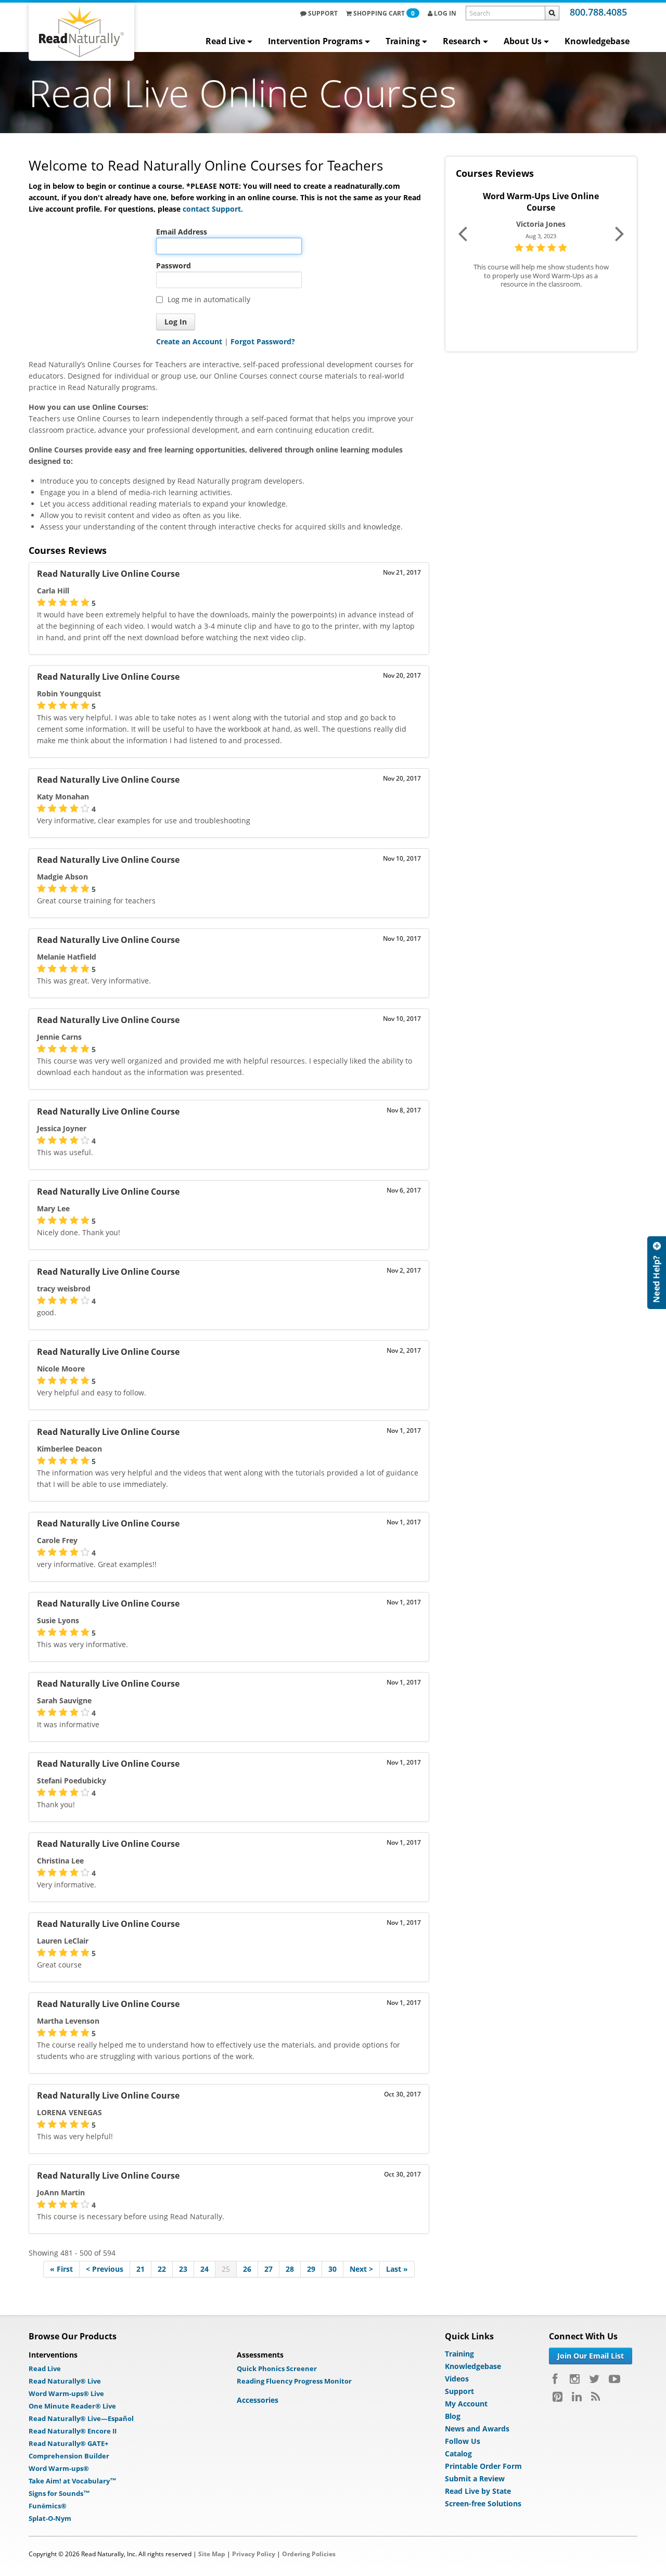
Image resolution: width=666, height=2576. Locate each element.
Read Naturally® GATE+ (68, 2443)
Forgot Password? (263, 341)
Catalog (458, 2454)
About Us (523, 41)
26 (247, 2269)
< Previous (105, 2269)
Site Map (212, 2554)
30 (332, 2269)
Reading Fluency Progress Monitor (294, 2381)
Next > (361, 2269)
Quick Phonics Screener (277, 2368)
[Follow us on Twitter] (594, 2379)
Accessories (258, 2400)
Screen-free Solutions (483, 2503)
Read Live (225, 41)
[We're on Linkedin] (577, 2397)
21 (140, 2269)
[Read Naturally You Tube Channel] (614, 2379)
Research (462, 41)
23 (183, 2269)
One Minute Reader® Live (72, 2406)
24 (204, 2269)
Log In (444, 13)
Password (174, 266)
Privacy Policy (254, 2554)
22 (162, 2269)
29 (311, 2269)
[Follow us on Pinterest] (558, 2397)
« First (61, 2269)
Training (403, 41)
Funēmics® (48, 2506)
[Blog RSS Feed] (595, 2397)
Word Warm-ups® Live (66, 2393)
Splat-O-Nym (50, 2518)
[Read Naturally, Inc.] (81, 32)
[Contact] (657, 1273)
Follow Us (463, 2441)
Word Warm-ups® (59, 2468)
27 (268, 2269)
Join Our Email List (591, 2356)
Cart (384, 13)
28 (290, 2269)
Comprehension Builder (69, 2456)
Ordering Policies (309, 2554)
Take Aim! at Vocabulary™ (73, 2481)
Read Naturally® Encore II (73, 2431)
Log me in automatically (209, 299)
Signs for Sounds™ (59, 2493)
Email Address (182, 232)
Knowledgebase (597, 41)
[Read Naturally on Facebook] (556, 2379)
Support (322, 13)
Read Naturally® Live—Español (81, 2418)
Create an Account (189, 341)
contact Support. (213, 209)
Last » (397, 2269)
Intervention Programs (315, 41)
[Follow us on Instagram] (575, 2379)
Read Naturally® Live (65, 2381)
